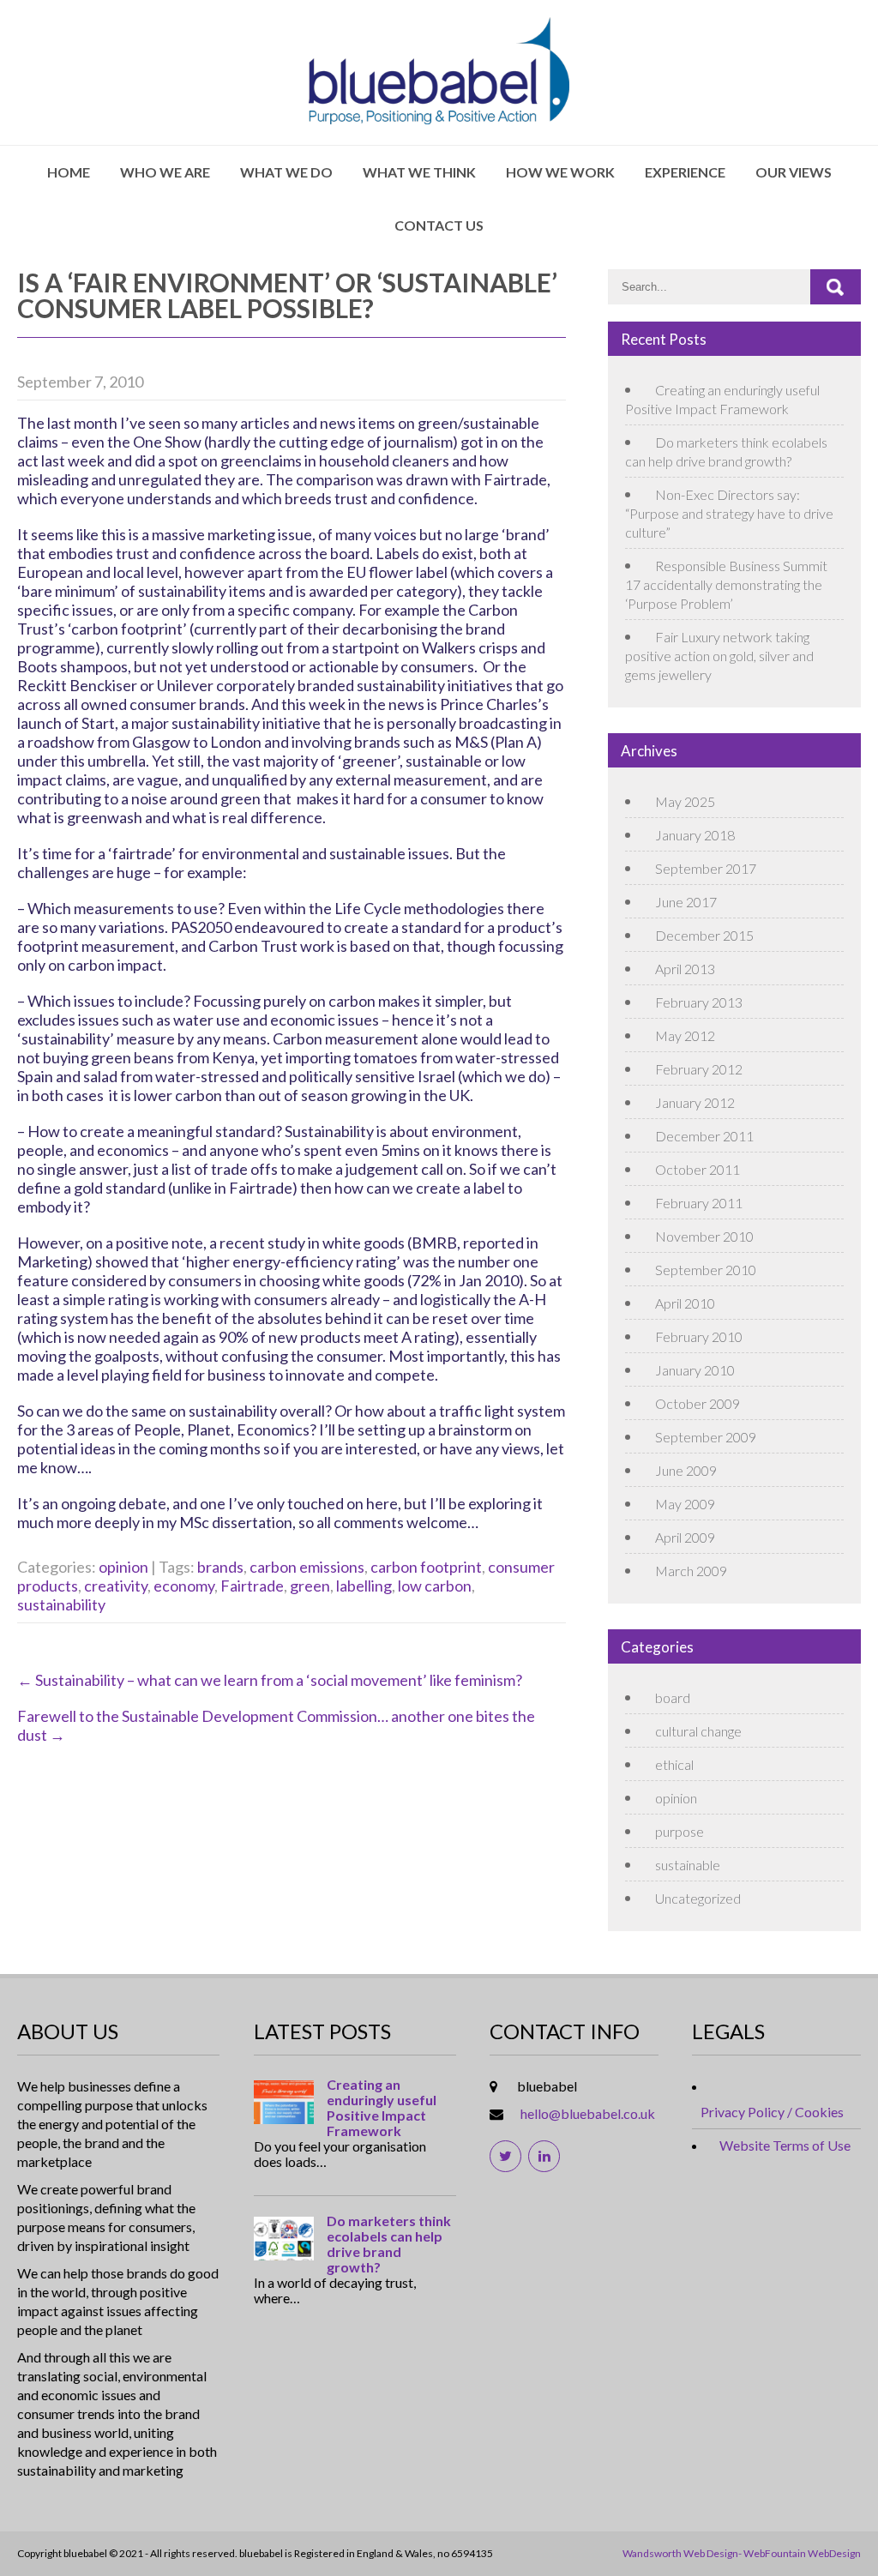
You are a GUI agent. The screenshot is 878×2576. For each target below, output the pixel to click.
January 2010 (695, 1370)
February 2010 (699, 1336)
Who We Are (165, 172)
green (310, 1586)
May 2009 (685, 1504)
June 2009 (686, 1470)
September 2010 (706, 1270)
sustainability (61, 1604)
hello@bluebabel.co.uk (588, 2113)
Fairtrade (252, 1586)
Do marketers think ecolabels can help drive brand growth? (389, 2244)
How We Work (560, 172)
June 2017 (686, 902)
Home (69, 172)
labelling (364, 1586)
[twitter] (505, 2156)
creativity (116, 1586)
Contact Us (439, 225)
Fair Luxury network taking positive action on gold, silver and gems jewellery (719, 656)
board (673, 1697)
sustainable (688, 1865)
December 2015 (704, 935)
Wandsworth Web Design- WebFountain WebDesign (742, 2553)
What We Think (419, 172)
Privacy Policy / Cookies (772, 2112)
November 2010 (704, 1236)
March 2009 (691, 1571)
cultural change (698, 1731)
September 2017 (706, 868)
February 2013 (699, 1002)
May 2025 (685, 801)
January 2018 (695, 835)
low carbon (435, 1586)
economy (184, 1586)
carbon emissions (307, 1567)
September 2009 (706, 1437)
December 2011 (704, 1136)
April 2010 (685, 1303)
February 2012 (699, 1069)
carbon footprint (426, 1567)
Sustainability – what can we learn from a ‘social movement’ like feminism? (270, 1680)
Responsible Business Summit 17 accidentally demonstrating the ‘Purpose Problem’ (726, 584)
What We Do (286, 172)
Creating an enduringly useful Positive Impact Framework (382, 2108)
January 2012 (695, 1102)
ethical (674, 1764)
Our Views (794, 172)
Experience (685, 172)
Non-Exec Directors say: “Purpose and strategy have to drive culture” (729, 513)
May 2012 (685, 1035)
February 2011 (699, 1203)
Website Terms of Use (785, 2145)
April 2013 (685, 969)
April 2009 (685, 1537)
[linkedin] (544, 2156)
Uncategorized (698, 1898)
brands (220, 1567)
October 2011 (698, 1169)
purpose (680, 1831)
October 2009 (698, 1403)
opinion (123, 1567)
